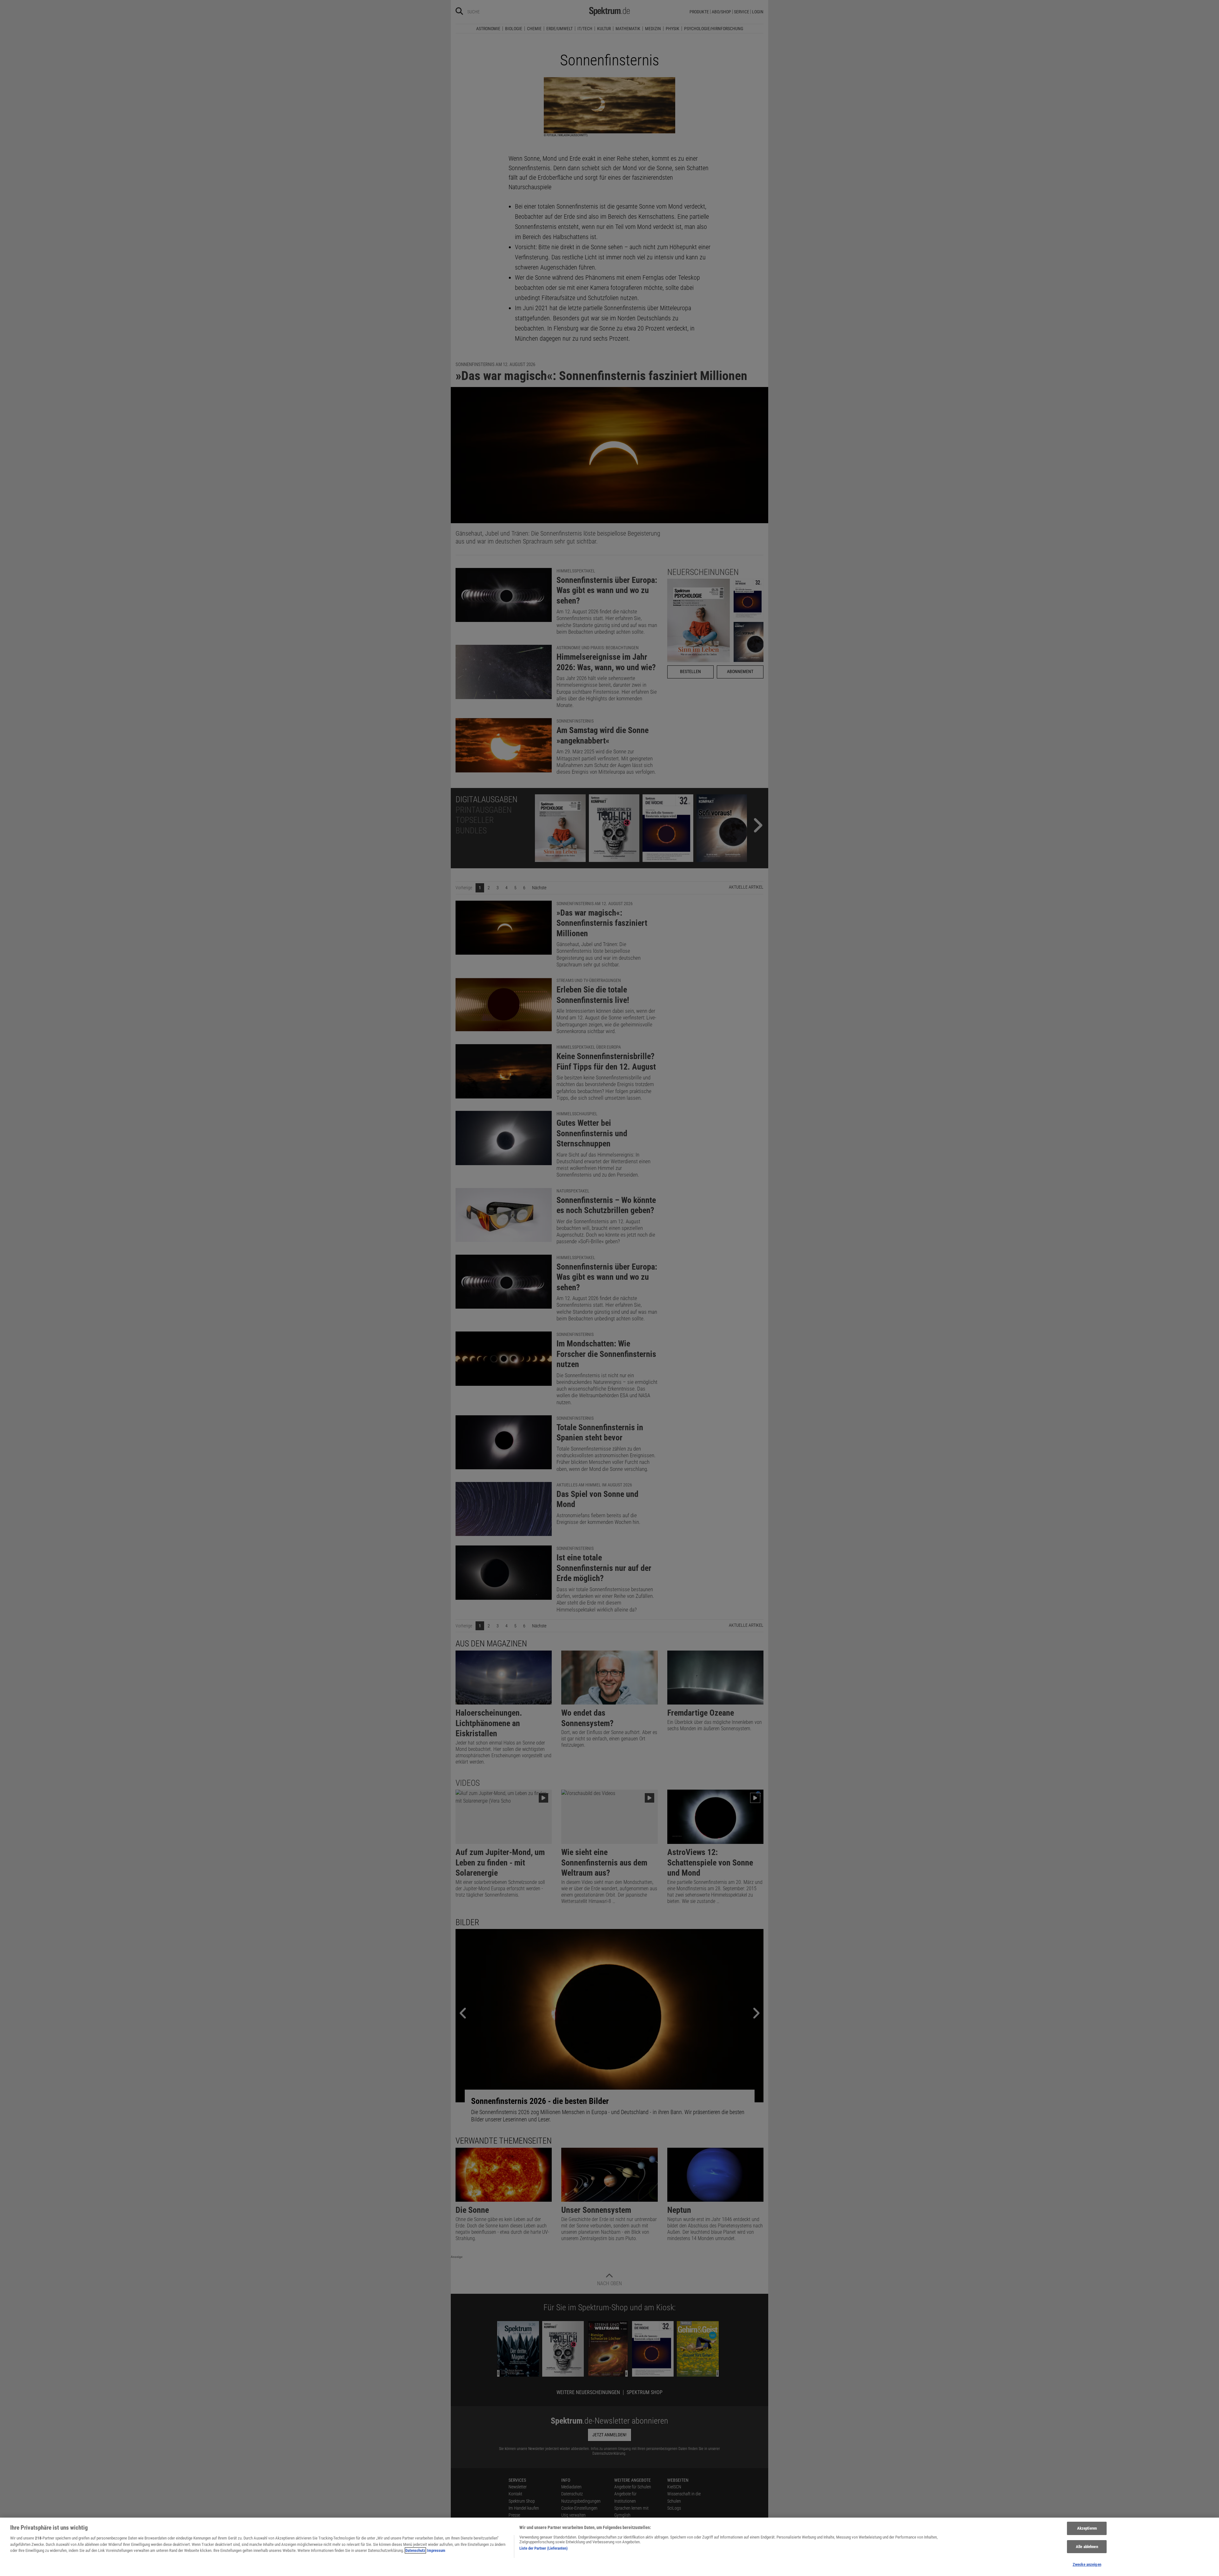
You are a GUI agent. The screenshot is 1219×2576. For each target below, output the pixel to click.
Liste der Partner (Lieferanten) (543, 2548)
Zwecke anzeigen (1087, 2564)
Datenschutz (415, 2550)
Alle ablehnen (1087, 2547)
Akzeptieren (1087, 2528)
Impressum (436, 2550)
